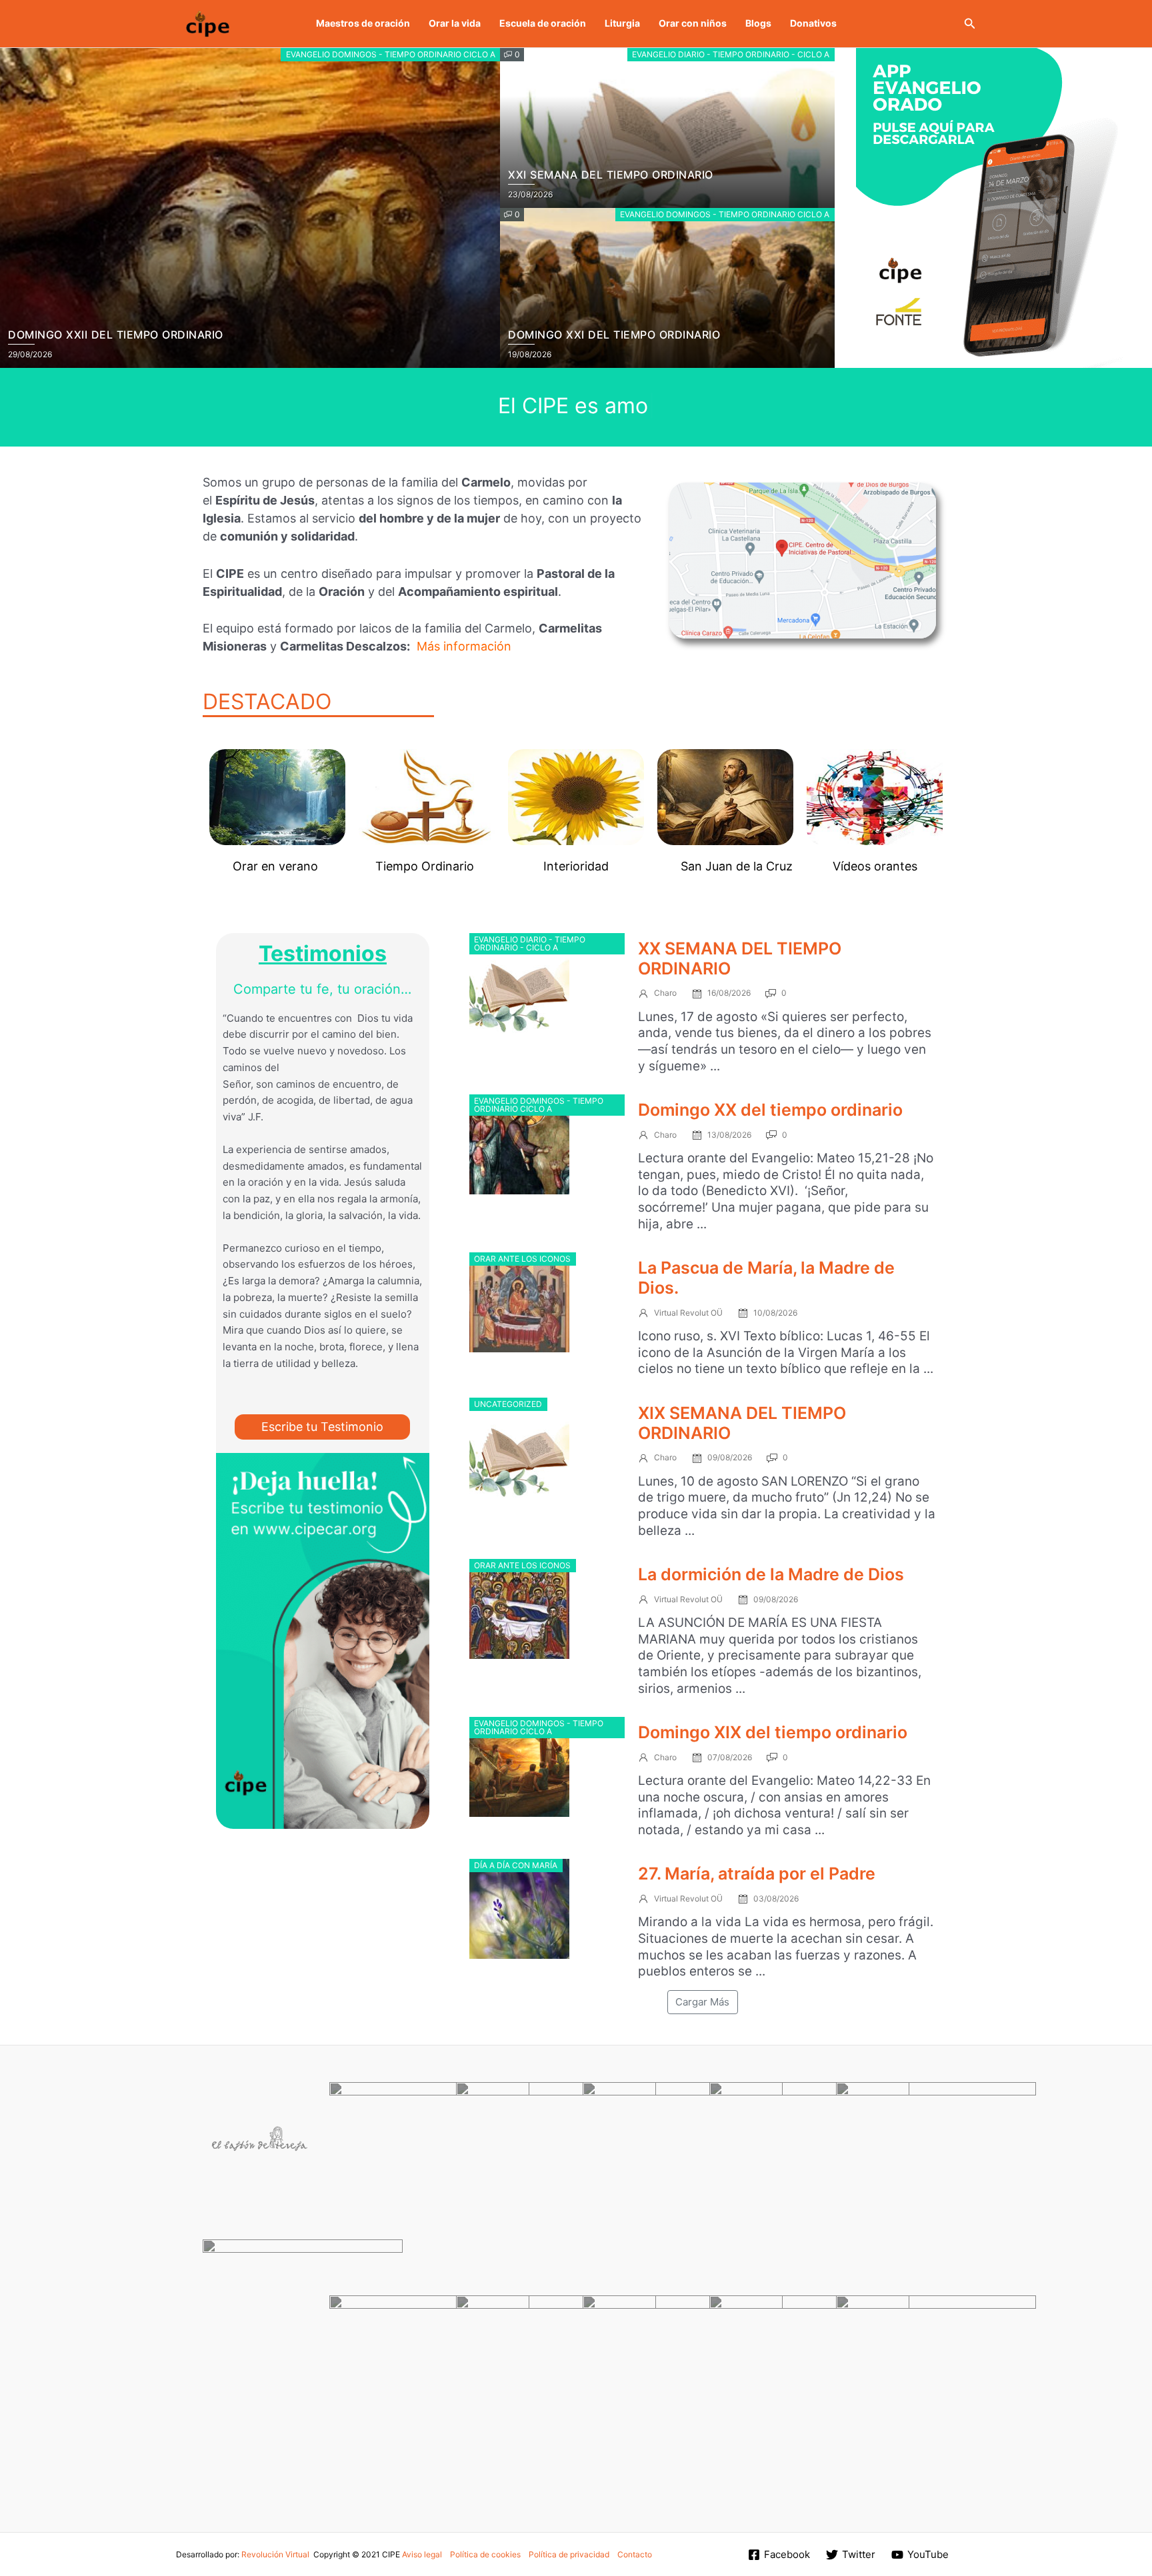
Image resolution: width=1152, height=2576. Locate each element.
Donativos (813, 23)
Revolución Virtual (275, 2554)
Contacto (635, 2554)
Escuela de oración (543, 23)
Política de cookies (485, 2554)
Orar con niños (693, 23)
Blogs (758, 23)
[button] (970, 24)
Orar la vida (455, 23)
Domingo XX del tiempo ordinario (770, 1110)
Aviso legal (422, 2554)
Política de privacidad (569, 2554)
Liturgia (622, 23)
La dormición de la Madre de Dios (771, 1574)
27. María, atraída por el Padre (757, 1874)
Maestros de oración (363, 23)
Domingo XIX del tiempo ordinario (773, 1732)
